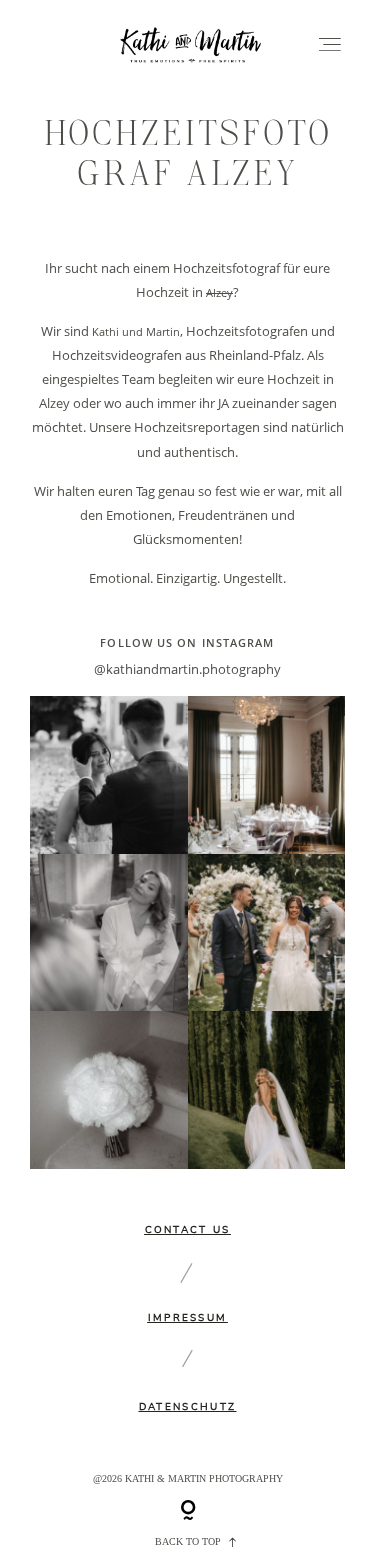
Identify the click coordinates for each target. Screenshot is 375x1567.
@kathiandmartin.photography (187, 669)
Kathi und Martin (136, 332)
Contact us (188, 1230)
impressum (188, 1318)
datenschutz (187, 1407)
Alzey (219, 293)
